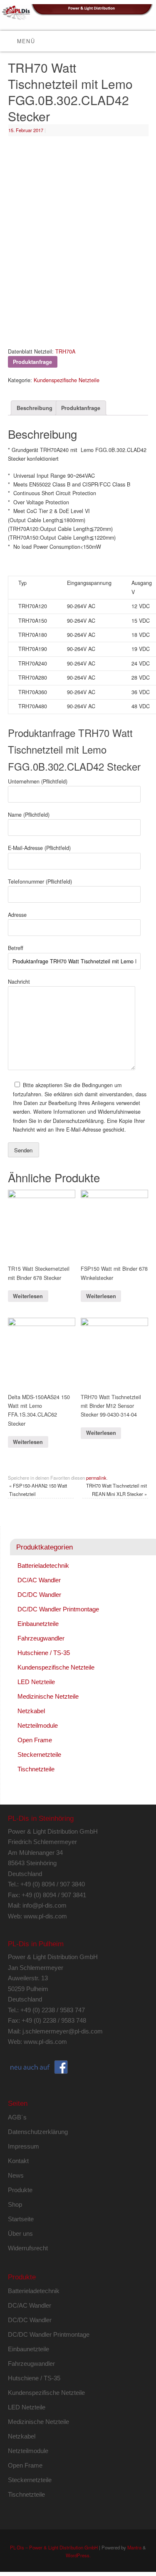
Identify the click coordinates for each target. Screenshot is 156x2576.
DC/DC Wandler (39, 1595)
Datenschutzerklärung (38, 2132)
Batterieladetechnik (43, 1565)
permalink (96, 1478)
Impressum (24, 2146)
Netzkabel (31, 1711)
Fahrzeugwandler (41, 1638)
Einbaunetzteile (38, 1624)
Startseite (21, 2219)
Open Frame (35, 1740)
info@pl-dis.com (45, 1905)
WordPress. (78, 2555)
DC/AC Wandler (39, 1580)
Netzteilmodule (38, 1725)
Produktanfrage (81, 408)
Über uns (20, 2233)
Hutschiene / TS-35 (44, 1653)
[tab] (34, 408)
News (16, 2175)
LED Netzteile (36, 1682)
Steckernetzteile (39, 1755)
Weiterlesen (28, 1296)
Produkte (20, 2190)
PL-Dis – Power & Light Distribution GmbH (54, 2547)
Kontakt (18, 2161)
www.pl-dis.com (45, 1916)
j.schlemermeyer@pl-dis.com (63, 2031)
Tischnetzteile (36, 1769)
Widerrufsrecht (28, 2248)
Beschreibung (35, 408)
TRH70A (65, 351)
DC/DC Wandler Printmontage (58, 1609)
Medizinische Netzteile (48, 1696)
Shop (15, 2204)
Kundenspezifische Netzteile (67, 380)
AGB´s (17, 2117)
